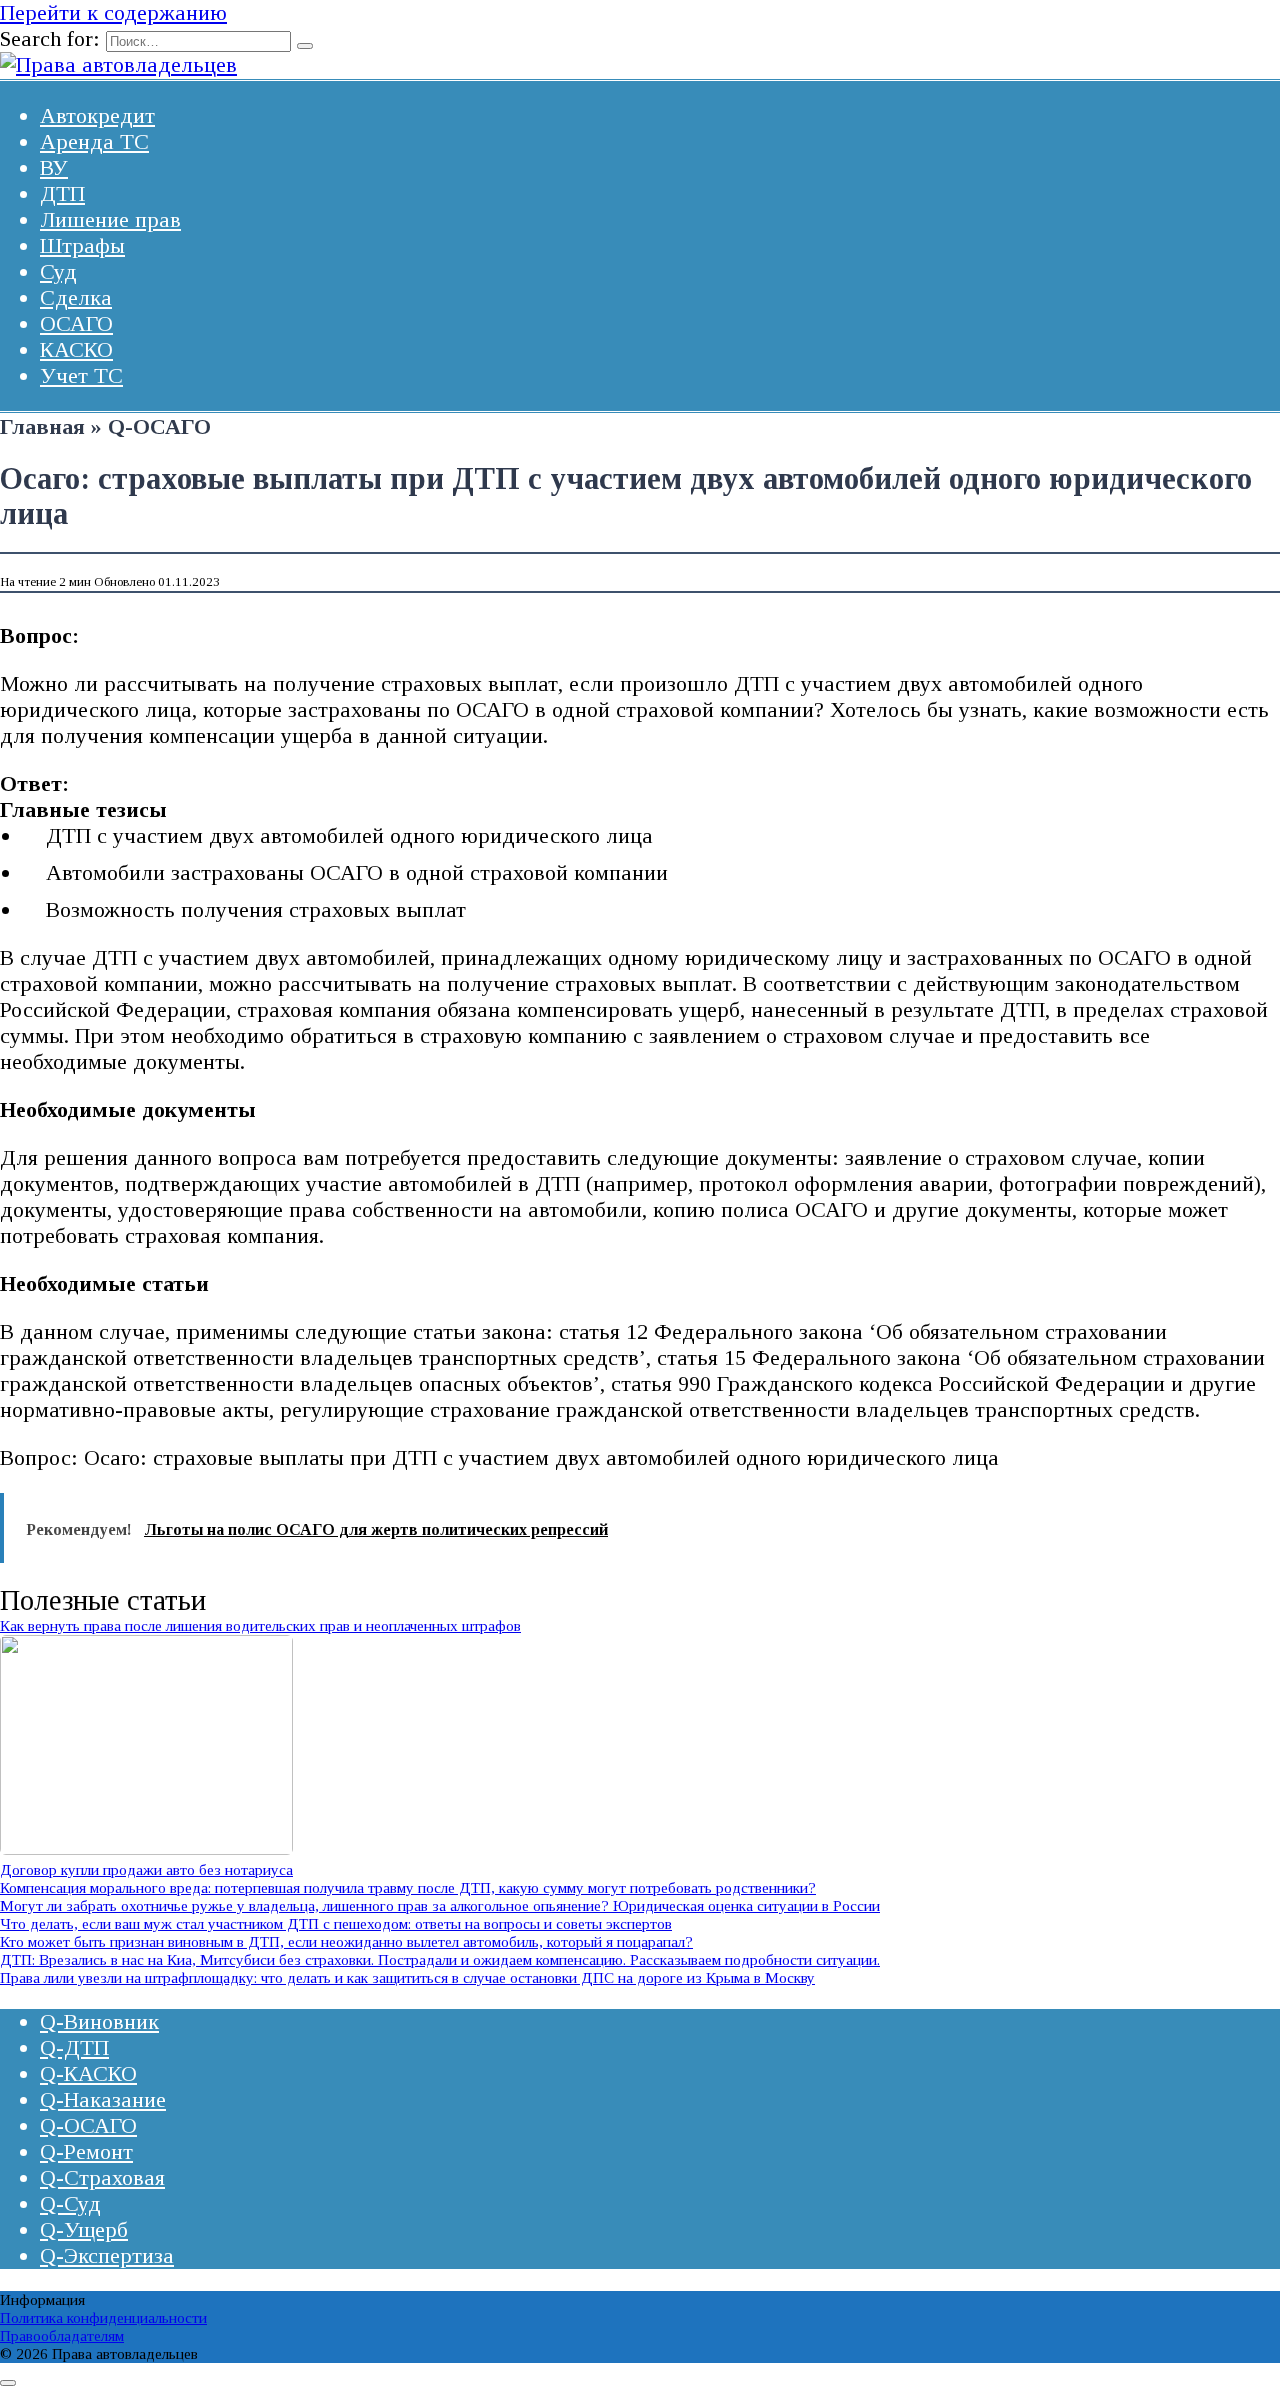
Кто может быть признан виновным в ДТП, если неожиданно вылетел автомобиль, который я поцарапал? (346, 1941)
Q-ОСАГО (88, 2125)
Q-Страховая (102, 2177)
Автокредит (97, 115)
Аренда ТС (94, 141)
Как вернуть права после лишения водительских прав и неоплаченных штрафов (260, 1625)
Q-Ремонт (86, 2151)
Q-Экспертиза (107, 2255)
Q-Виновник (99, 2021)
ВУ (54, 167)
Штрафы (82, 245)
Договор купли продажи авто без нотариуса (146, 1869)
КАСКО (76, 349)
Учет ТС (81, 375)
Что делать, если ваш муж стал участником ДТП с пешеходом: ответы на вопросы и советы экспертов (336, 1923)
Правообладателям (62, 2335)
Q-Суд (70, 2203)
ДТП (62, 193)
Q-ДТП (74, 2047)
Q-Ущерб (84, 2229)
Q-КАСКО (88, 2073)
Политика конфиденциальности (103, 2317)
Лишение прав (110, 219)
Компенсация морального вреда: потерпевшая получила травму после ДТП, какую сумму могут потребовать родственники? (408, 1887)
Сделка (76, 297)
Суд (58, 271)
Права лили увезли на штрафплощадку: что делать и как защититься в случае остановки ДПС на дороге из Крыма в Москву (407, 1977)
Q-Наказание (103, 2099)
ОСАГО (76, 323)
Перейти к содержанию (113, 12)
